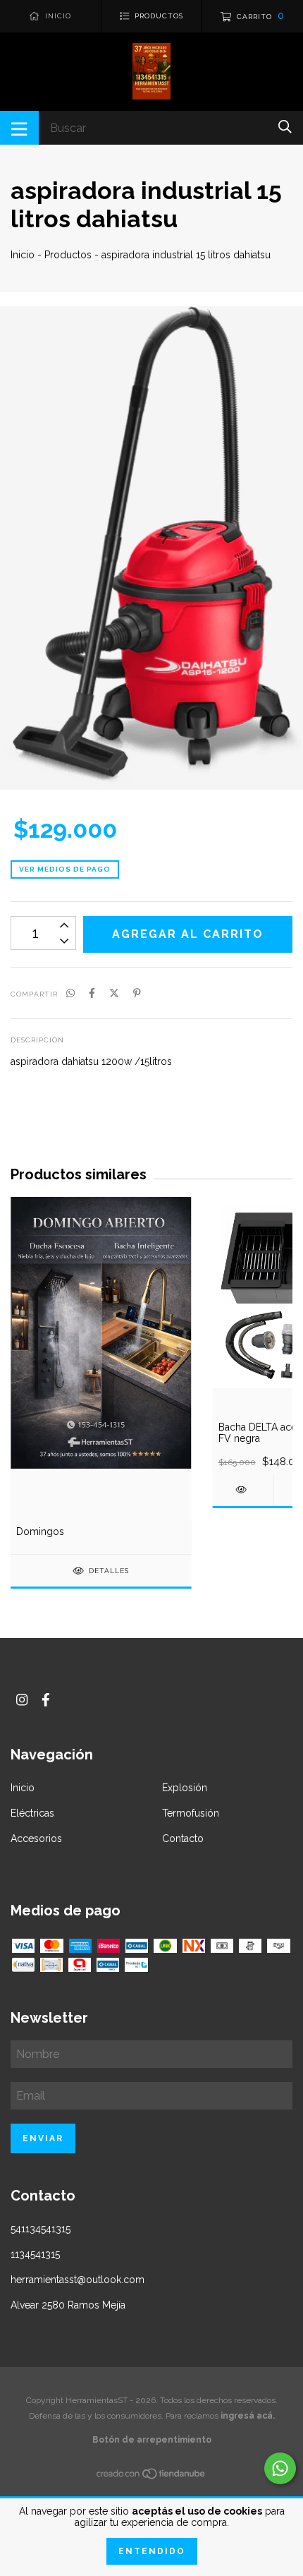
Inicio (23, 255)
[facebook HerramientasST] (46, 1700)
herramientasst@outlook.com (78, 2280)
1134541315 (35, 2254)
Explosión (185, 1788)
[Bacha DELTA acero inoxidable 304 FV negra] (243, 1489)
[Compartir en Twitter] (114, 993)
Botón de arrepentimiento (152, 2440)
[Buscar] (285, 127)
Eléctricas (32, 1813)
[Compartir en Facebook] (92, 993)
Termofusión (191, 1813)
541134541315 (41, 2229)
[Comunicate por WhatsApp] (280, 2468)
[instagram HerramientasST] (22, 1700)
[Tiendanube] (151, 2476)
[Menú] (19, 128)
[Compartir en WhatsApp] (70, 993)
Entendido (152, 2551)
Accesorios (36, 1838)
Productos (68, 255)
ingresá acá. (248, 2416)
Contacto (183, 1838)
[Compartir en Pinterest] (137, 993)
